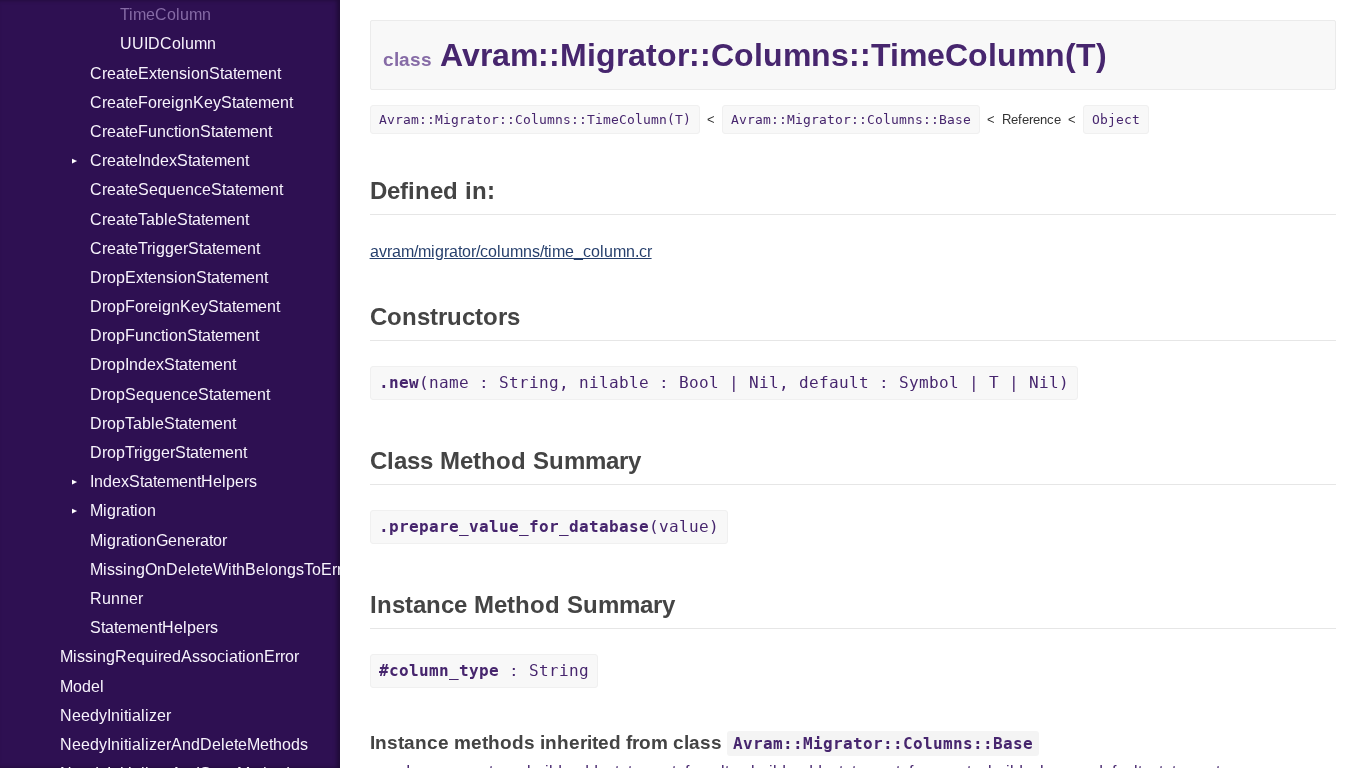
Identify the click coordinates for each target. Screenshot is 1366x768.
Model (82, 686)
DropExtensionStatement (179, 277)
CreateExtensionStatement (185, 73)
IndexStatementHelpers (173, 481)
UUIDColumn (168, 43)
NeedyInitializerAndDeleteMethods (184, 744)
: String (484, 670)
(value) (549, 526)
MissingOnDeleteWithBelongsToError (215, 569)
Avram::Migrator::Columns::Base (851, 119)
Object (1116, 119)
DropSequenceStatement (180, 394)
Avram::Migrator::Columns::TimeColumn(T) (535, 119)
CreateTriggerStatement (175, 248)
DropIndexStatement (163, 364)
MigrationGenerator (158, 540)
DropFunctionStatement (174, 335)
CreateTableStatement (169, 219)
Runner (116, 598)
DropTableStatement (163, 423)
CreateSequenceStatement (186, 189)
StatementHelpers (154, 627)
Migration (123, 510)
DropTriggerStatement (168, 452)
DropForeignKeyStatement (185, 306)
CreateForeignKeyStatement (191, 102)
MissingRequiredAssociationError (179, 656)
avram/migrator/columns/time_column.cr (511, 251)
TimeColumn (165, 14)
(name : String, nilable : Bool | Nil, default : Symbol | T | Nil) (724, 382)
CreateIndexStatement (169, 160)
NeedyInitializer (115, 715)
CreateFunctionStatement (181, 131)
